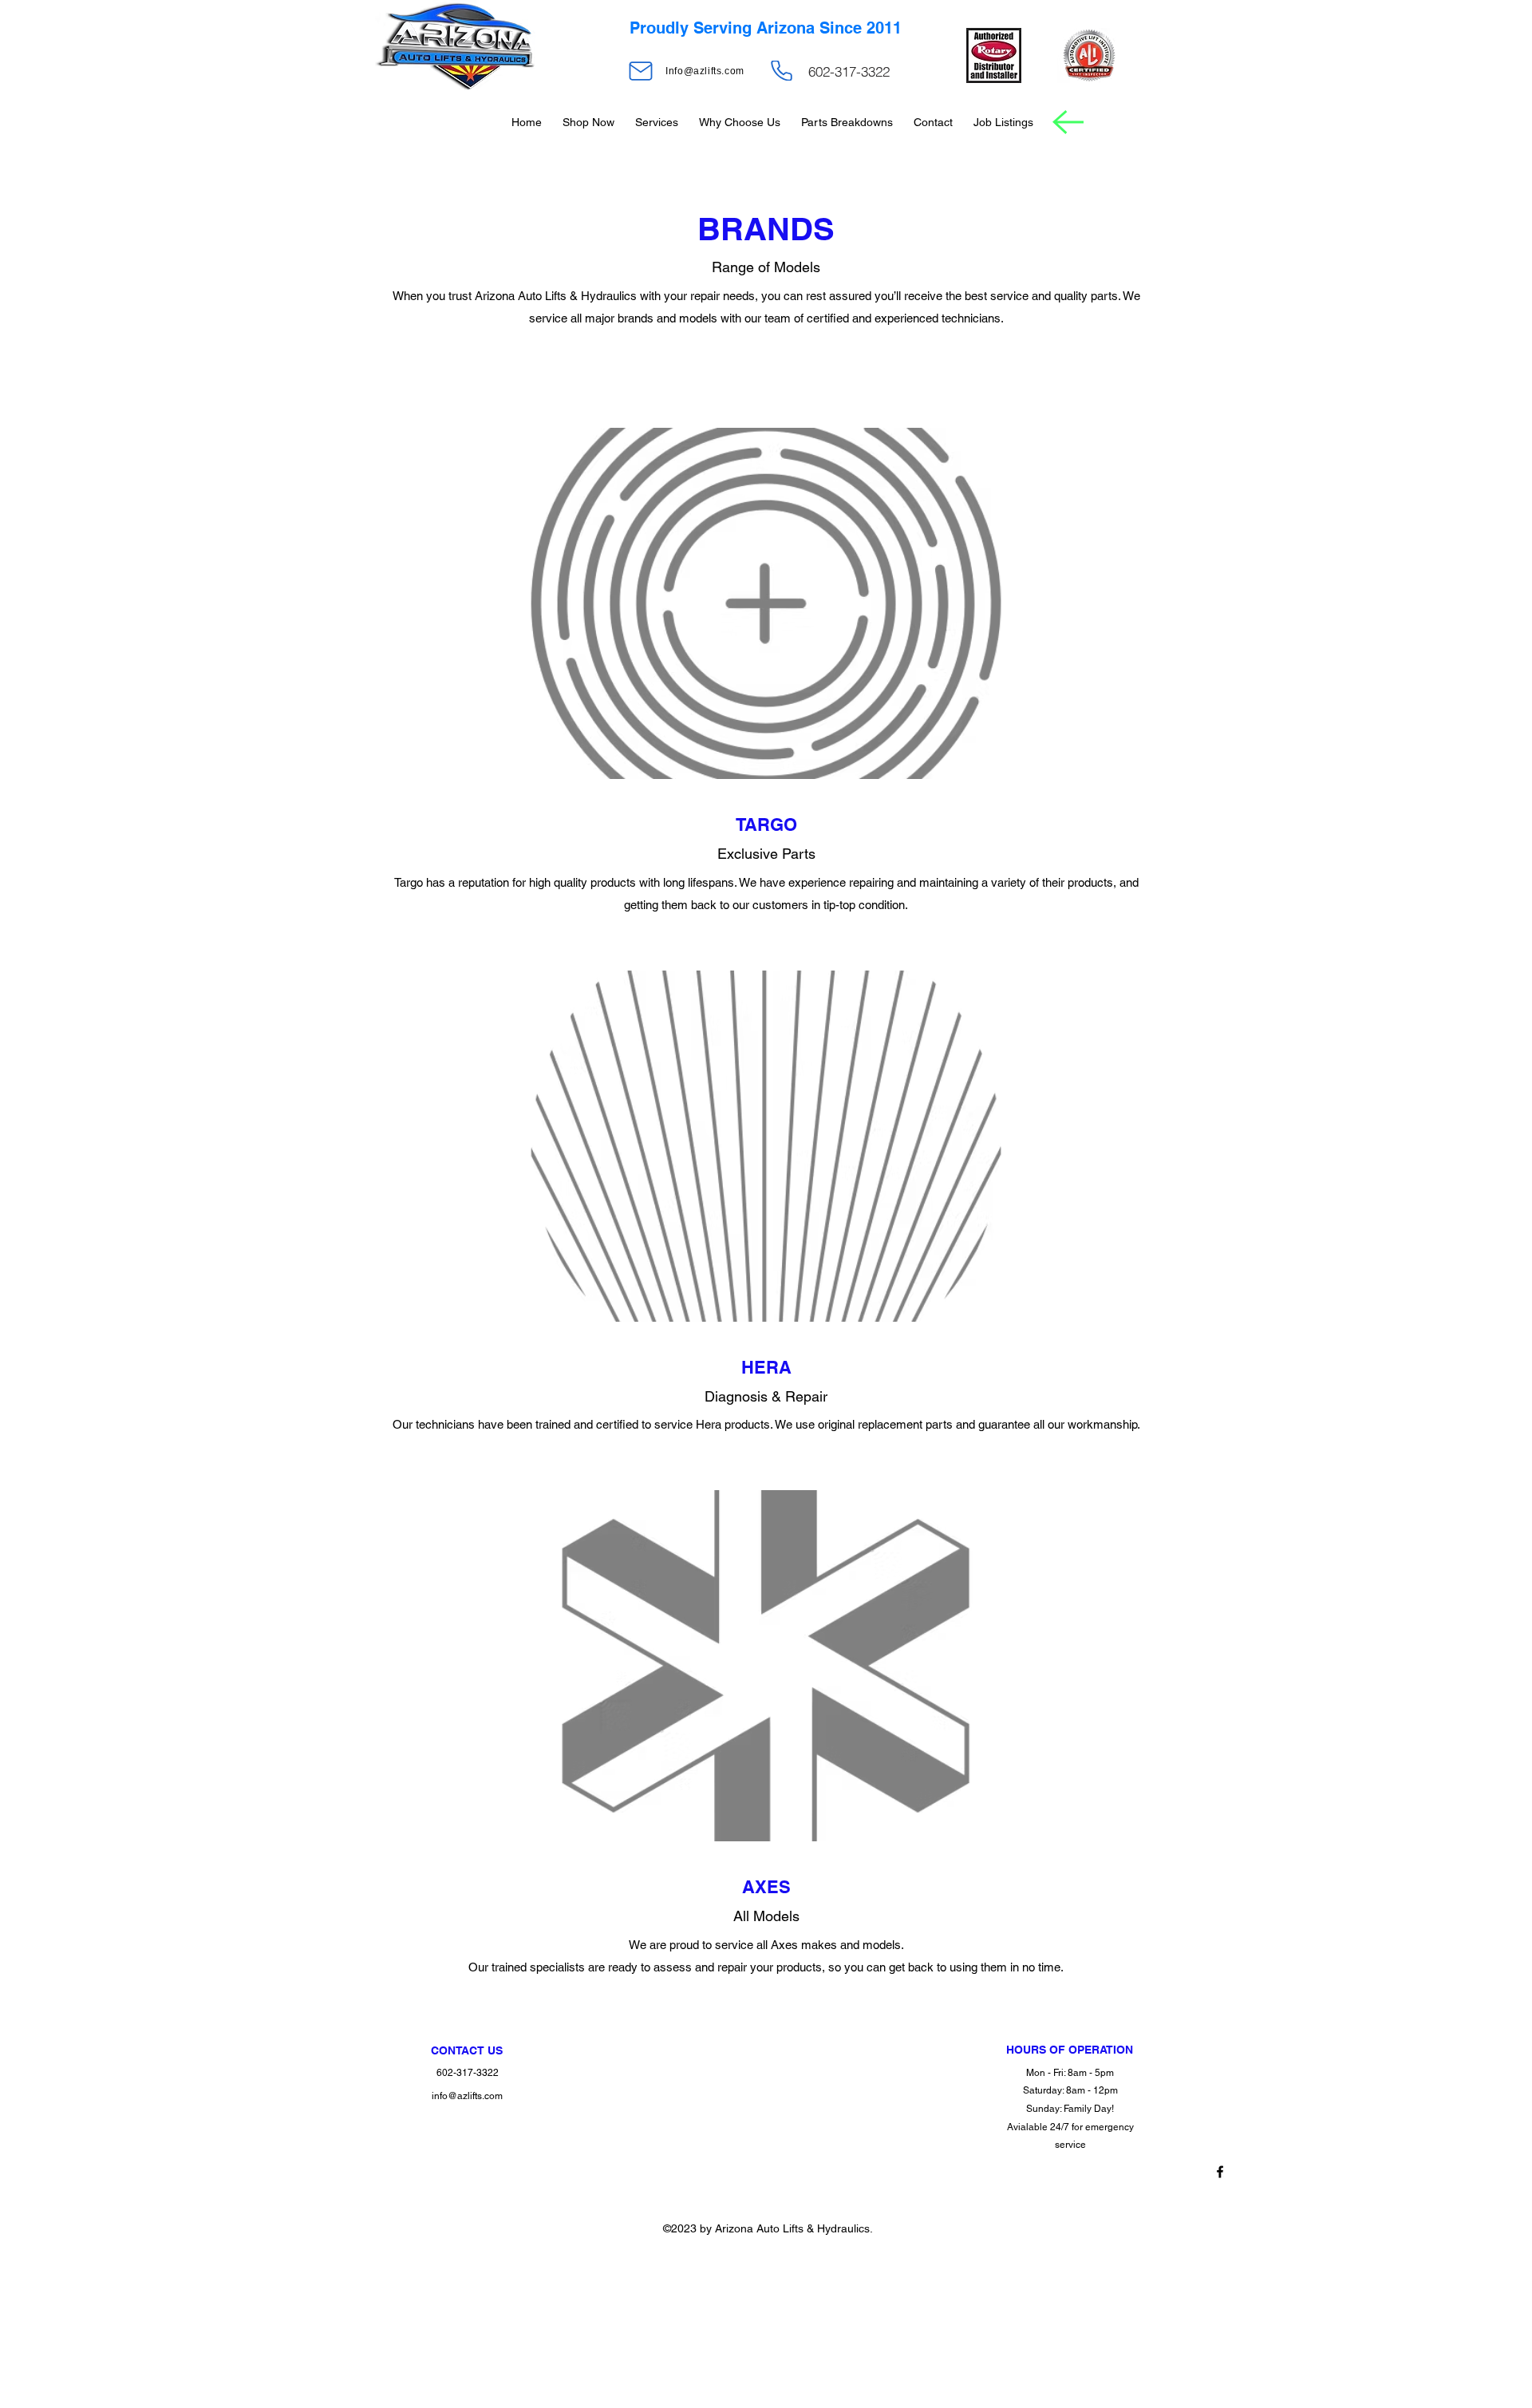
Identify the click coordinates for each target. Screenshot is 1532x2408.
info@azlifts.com (467, 2096)
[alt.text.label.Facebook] (1220, 2172)
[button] (588, 122)
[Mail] (640, 71)
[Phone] (782, 71)
